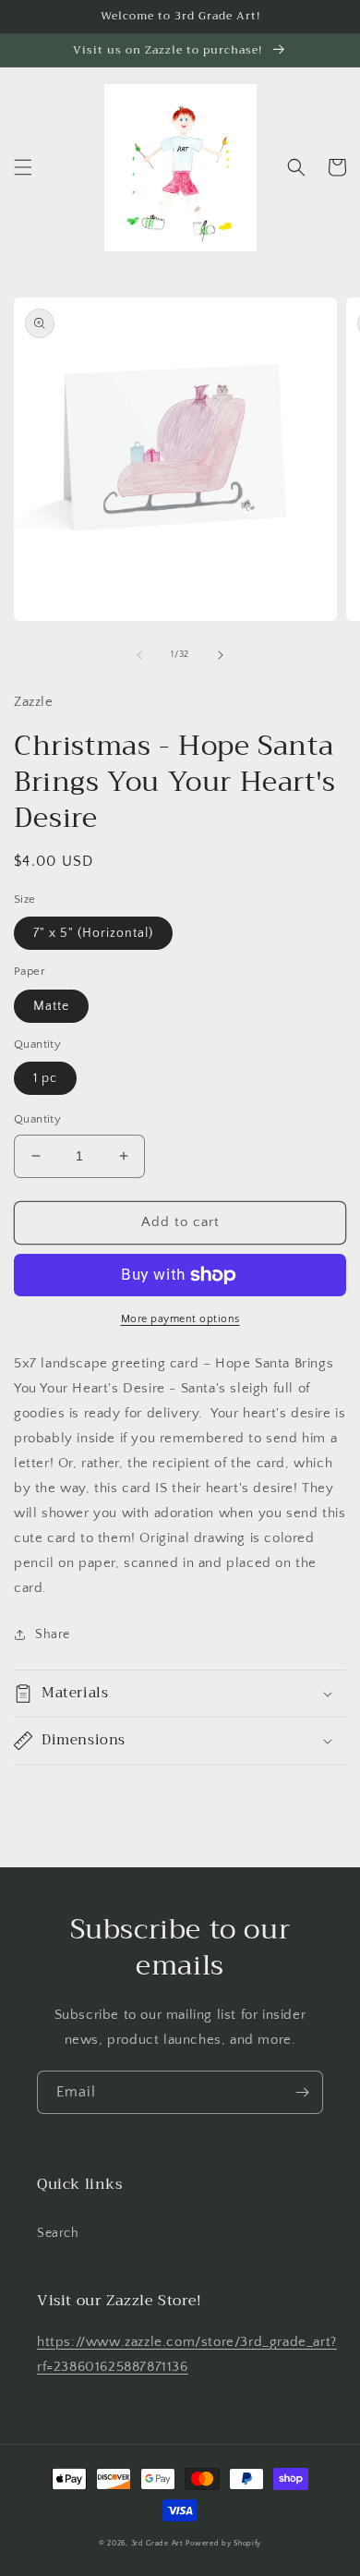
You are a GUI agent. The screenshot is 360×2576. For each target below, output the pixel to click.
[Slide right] (221, 655)
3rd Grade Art (157, 2543)
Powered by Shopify (223, 2543)
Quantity (37, 1119)
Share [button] (53, 1634)
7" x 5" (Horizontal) (93, 933)
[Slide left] (139, 655)
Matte (51, 1006)
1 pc (45, 1078)
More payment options (180, 1319)
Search (58, 2233)
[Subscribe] (302, 2092)
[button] (23, 167)
